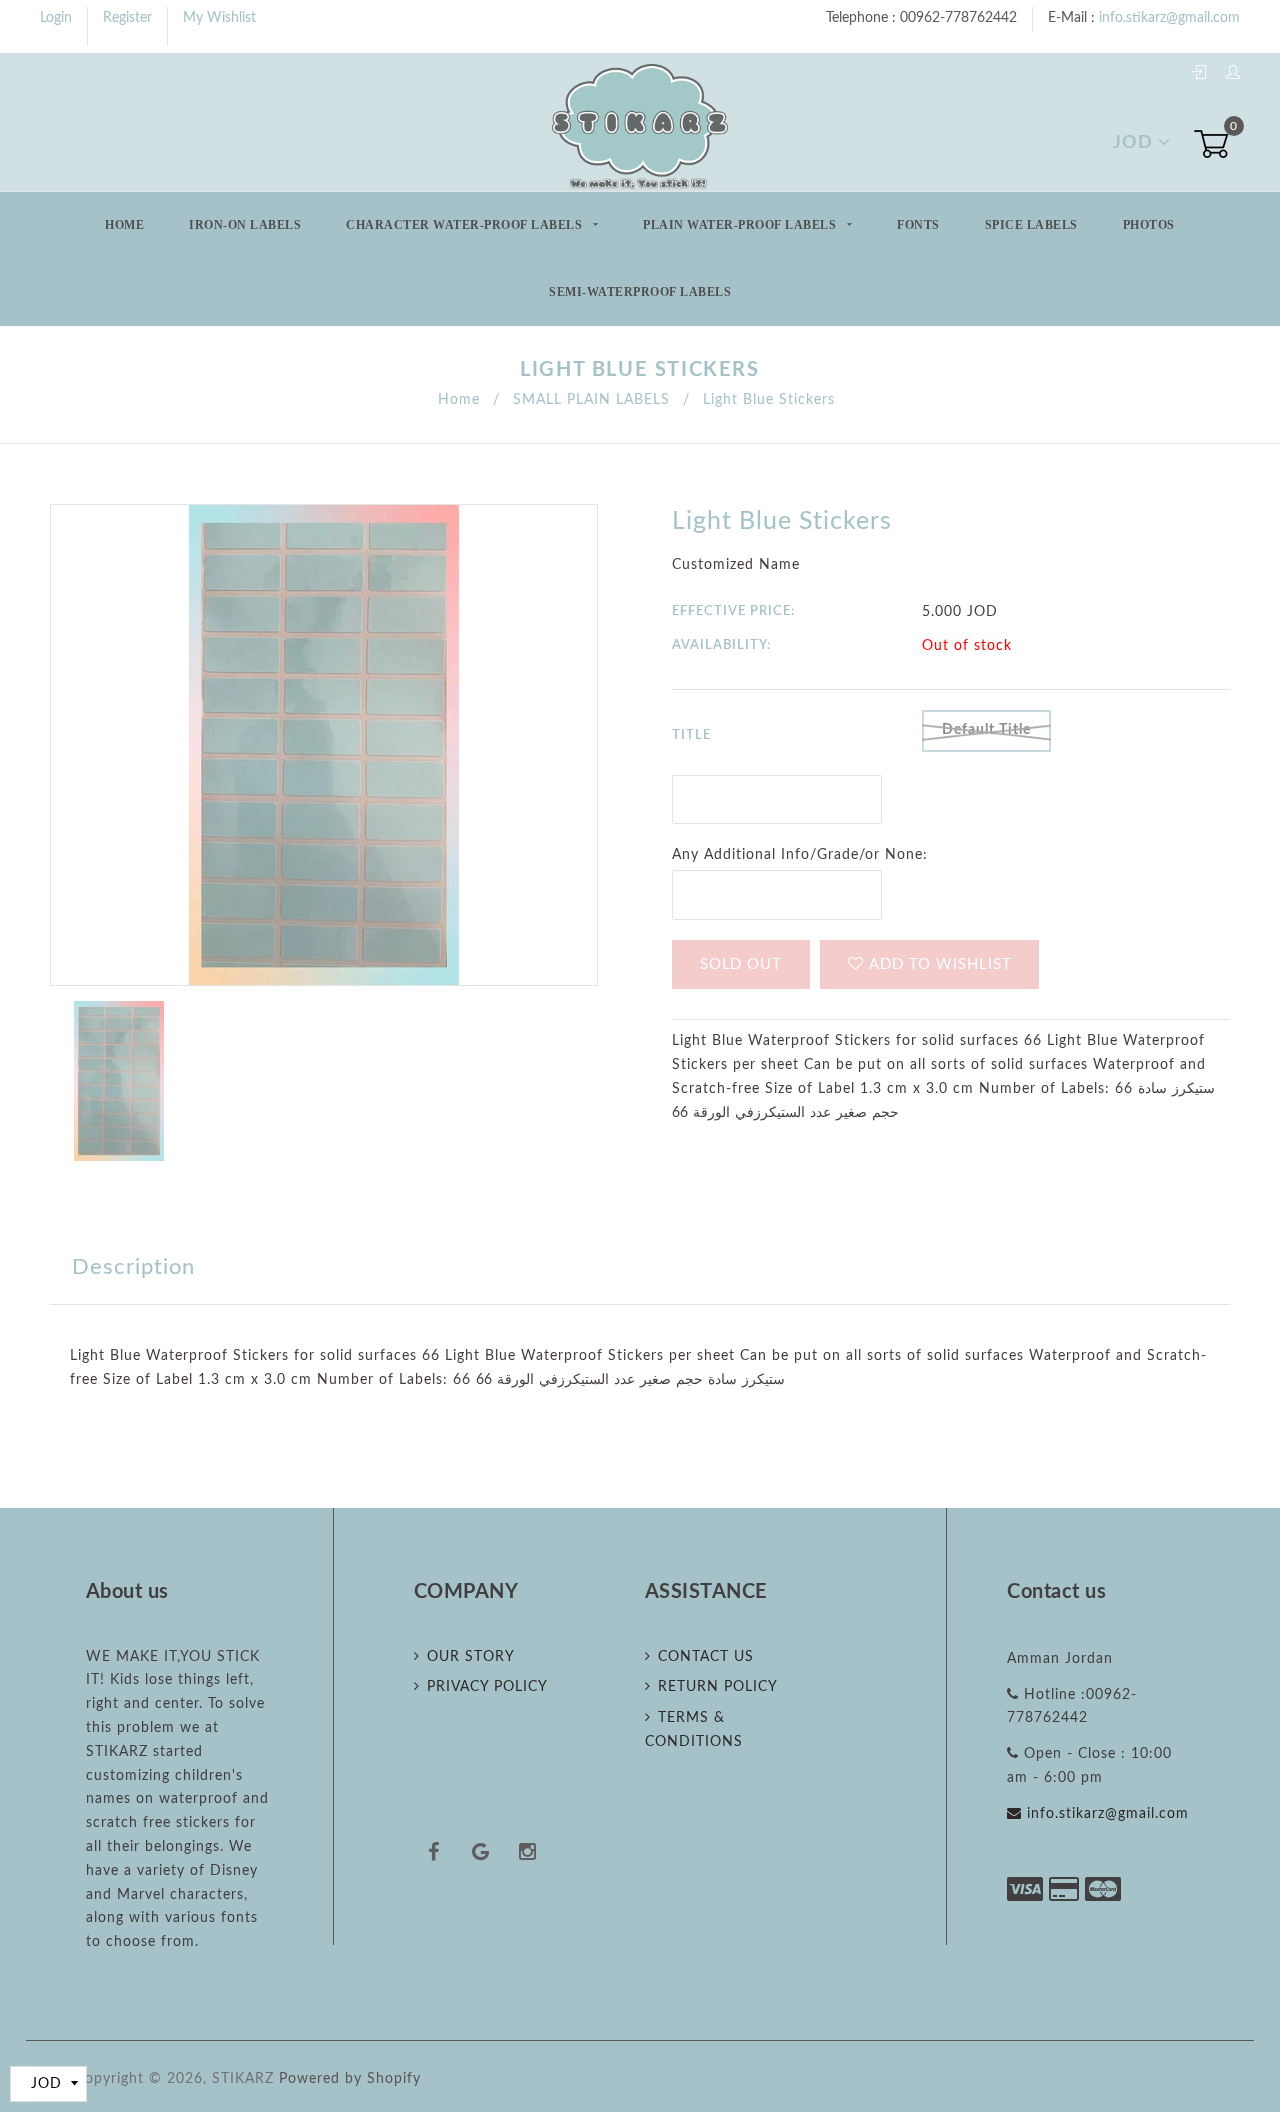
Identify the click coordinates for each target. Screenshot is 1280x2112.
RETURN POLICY (718, 1687)
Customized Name (736, 565)
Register (127, 18)
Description (133, 1267)
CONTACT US (706, 1657)
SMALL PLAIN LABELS (591, 400)
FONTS (918, 225)
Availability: (721, 645)
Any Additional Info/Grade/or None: (800, 855)
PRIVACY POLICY (487, 1687)
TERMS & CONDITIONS (694, 1730)
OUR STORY (471, 1657)
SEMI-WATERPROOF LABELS (640, 292)
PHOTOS (1149, 225)
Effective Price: (733, 611)
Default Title (986, 730)
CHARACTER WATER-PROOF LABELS (466, 225)
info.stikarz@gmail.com (1169, 18)
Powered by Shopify (350, 2079)
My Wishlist (219, 18)
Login (56, 18)
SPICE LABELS (1031, 225)
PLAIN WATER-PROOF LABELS (741, 225)
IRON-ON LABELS (245, 225)
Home (124, 225)
